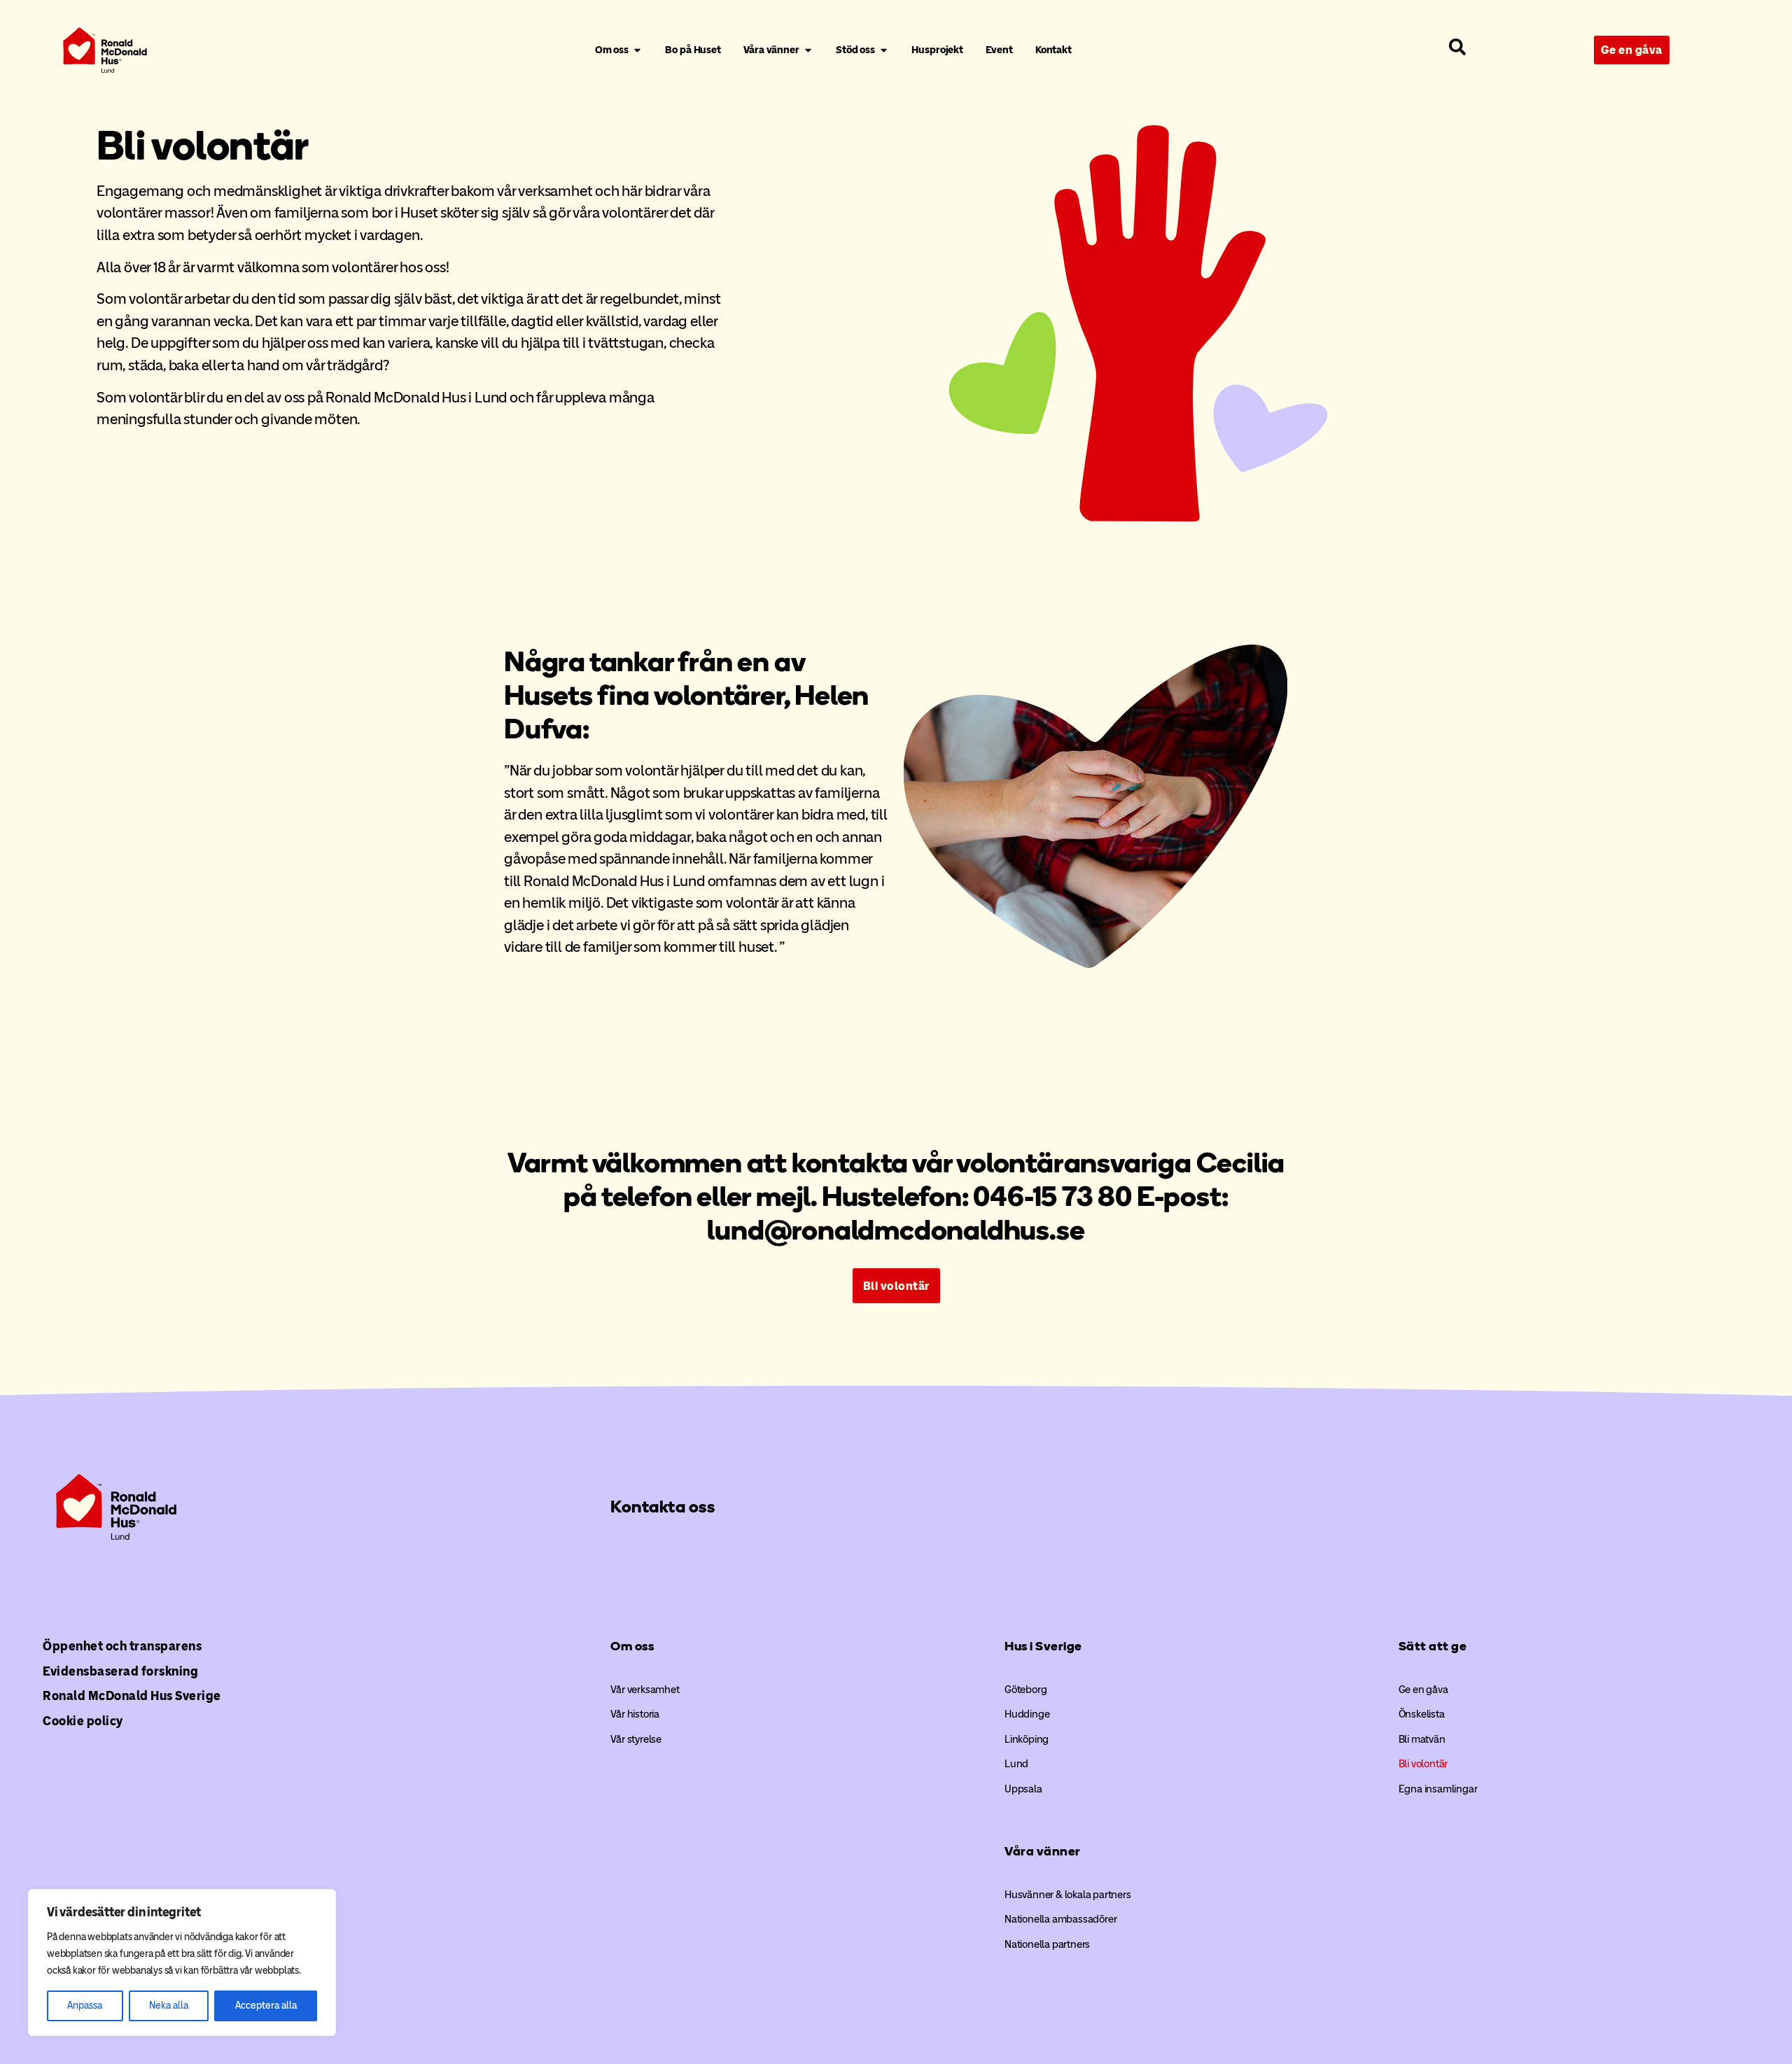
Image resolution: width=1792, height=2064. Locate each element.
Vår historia (635, 1714)
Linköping (1027, 1739)
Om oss (632, 1646)
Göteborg (1025, 1690)
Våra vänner (1043, 1851)
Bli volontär (1423, 1764)
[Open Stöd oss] (884, 50)
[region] (182, 1963)
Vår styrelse (636, 1739)
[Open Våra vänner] (808, 50)
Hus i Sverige (1043, 1646)
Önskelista (1422, 1714)
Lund (1016, 1764)
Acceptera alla (266, 2006)
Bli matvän (1422, 1739)
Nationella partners (1047, 1944)
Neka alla (169, 2006)
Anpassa (85, 2006)
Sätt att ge (1433, 1646)
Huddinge (1027, 1714)
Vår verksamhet (645, 1690)
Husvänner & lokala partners (1068, 1895)
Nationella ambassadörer (1060, 1919)
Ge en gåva (1423, 1690)
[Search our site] (1457, 47)
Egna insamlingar (1438, 1789)
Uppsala (1023, 1789)
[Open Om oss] (637, 50)
